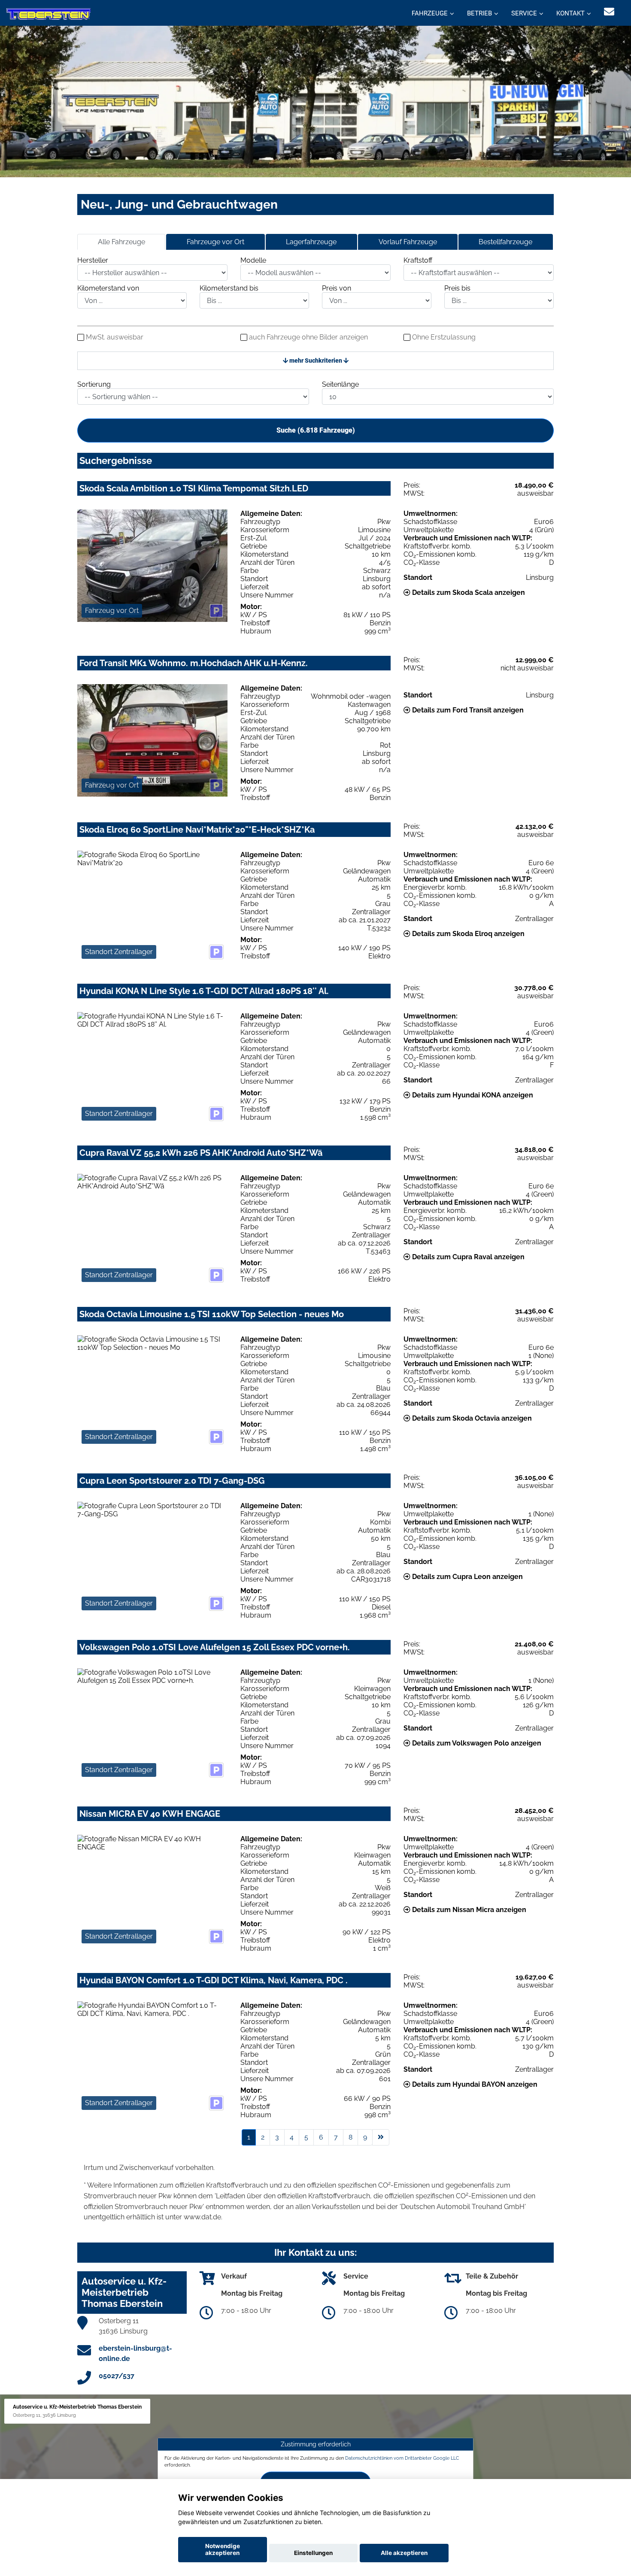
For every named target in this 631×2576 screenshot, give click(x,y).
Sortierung (94, 384)
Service (524, 13)
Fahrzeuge (430, 13)
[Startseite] (49, 14)
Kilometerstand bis (229, 288)
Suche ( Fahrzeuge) (316, 430)
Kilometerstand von (108, 288)
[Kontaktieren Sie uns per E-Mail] (609, 12)
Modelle (253, 260)
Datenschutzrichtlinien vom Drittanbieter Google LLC (402, 2458)
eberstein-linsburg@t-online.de (135, 2353)
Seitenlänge (340, 384)
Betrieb (479, 13)
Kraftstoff (418, 260)
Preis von (337, 288)
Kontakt (570, 13)
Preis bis (457, 288)
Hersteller (93, 260)
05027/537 (117, 2376)
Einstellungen (313, 2553)
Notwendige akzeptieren (223, 2549)
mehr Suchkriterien (316, 361)
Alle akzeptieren (404, 2553)
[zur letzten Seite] (381, 2137)
